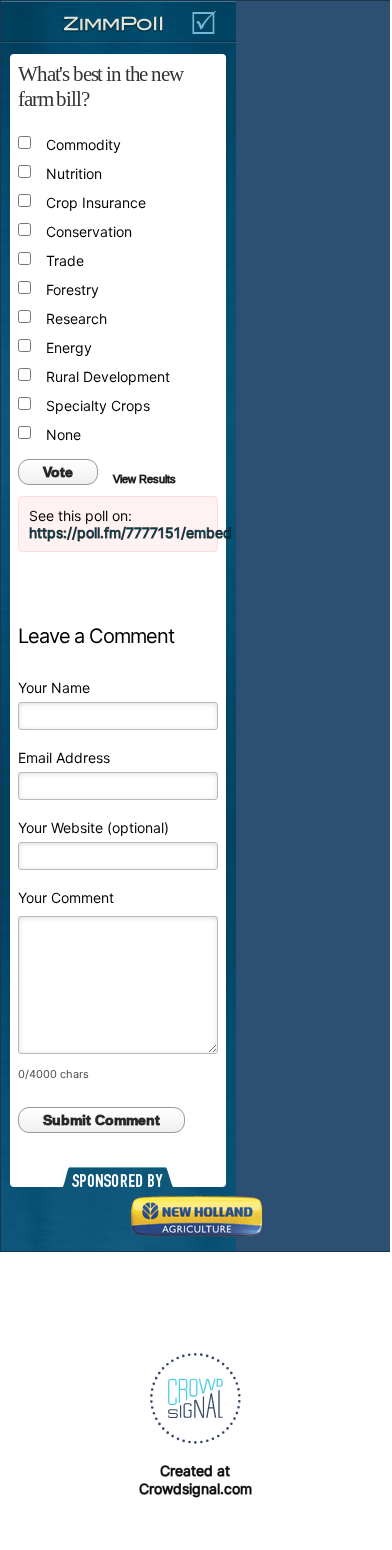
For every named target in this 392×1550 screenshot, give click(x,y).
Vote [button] (58, 472)
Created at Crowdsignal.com (195, 1479)
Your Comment (66, 897)
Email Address (64, 757)
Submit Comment (101, 1120)
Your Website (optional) (93, 827)
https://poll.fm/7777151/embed (130, 532)
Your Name (54, 687)
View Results (144, 479)
